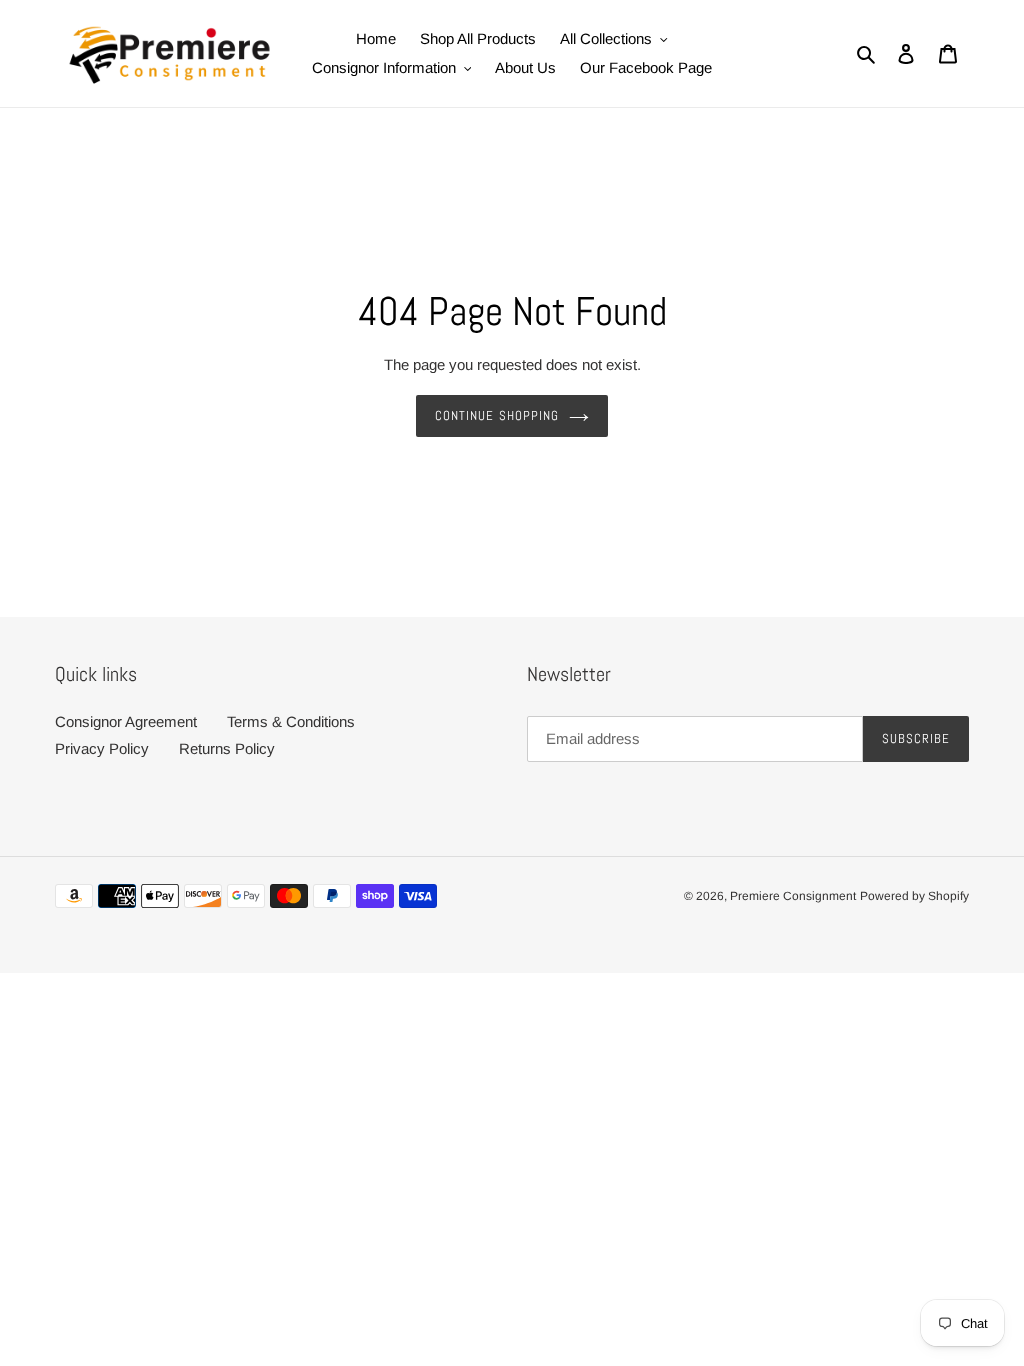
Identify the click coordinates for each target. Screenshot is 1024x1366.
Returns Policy (227, 748)
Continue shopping (497, 415)
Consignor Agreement (126, 721)
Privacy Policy (102, 748)
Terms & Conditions (291, 721)
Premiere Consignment (793, 896)
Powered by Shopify (914, 896)
